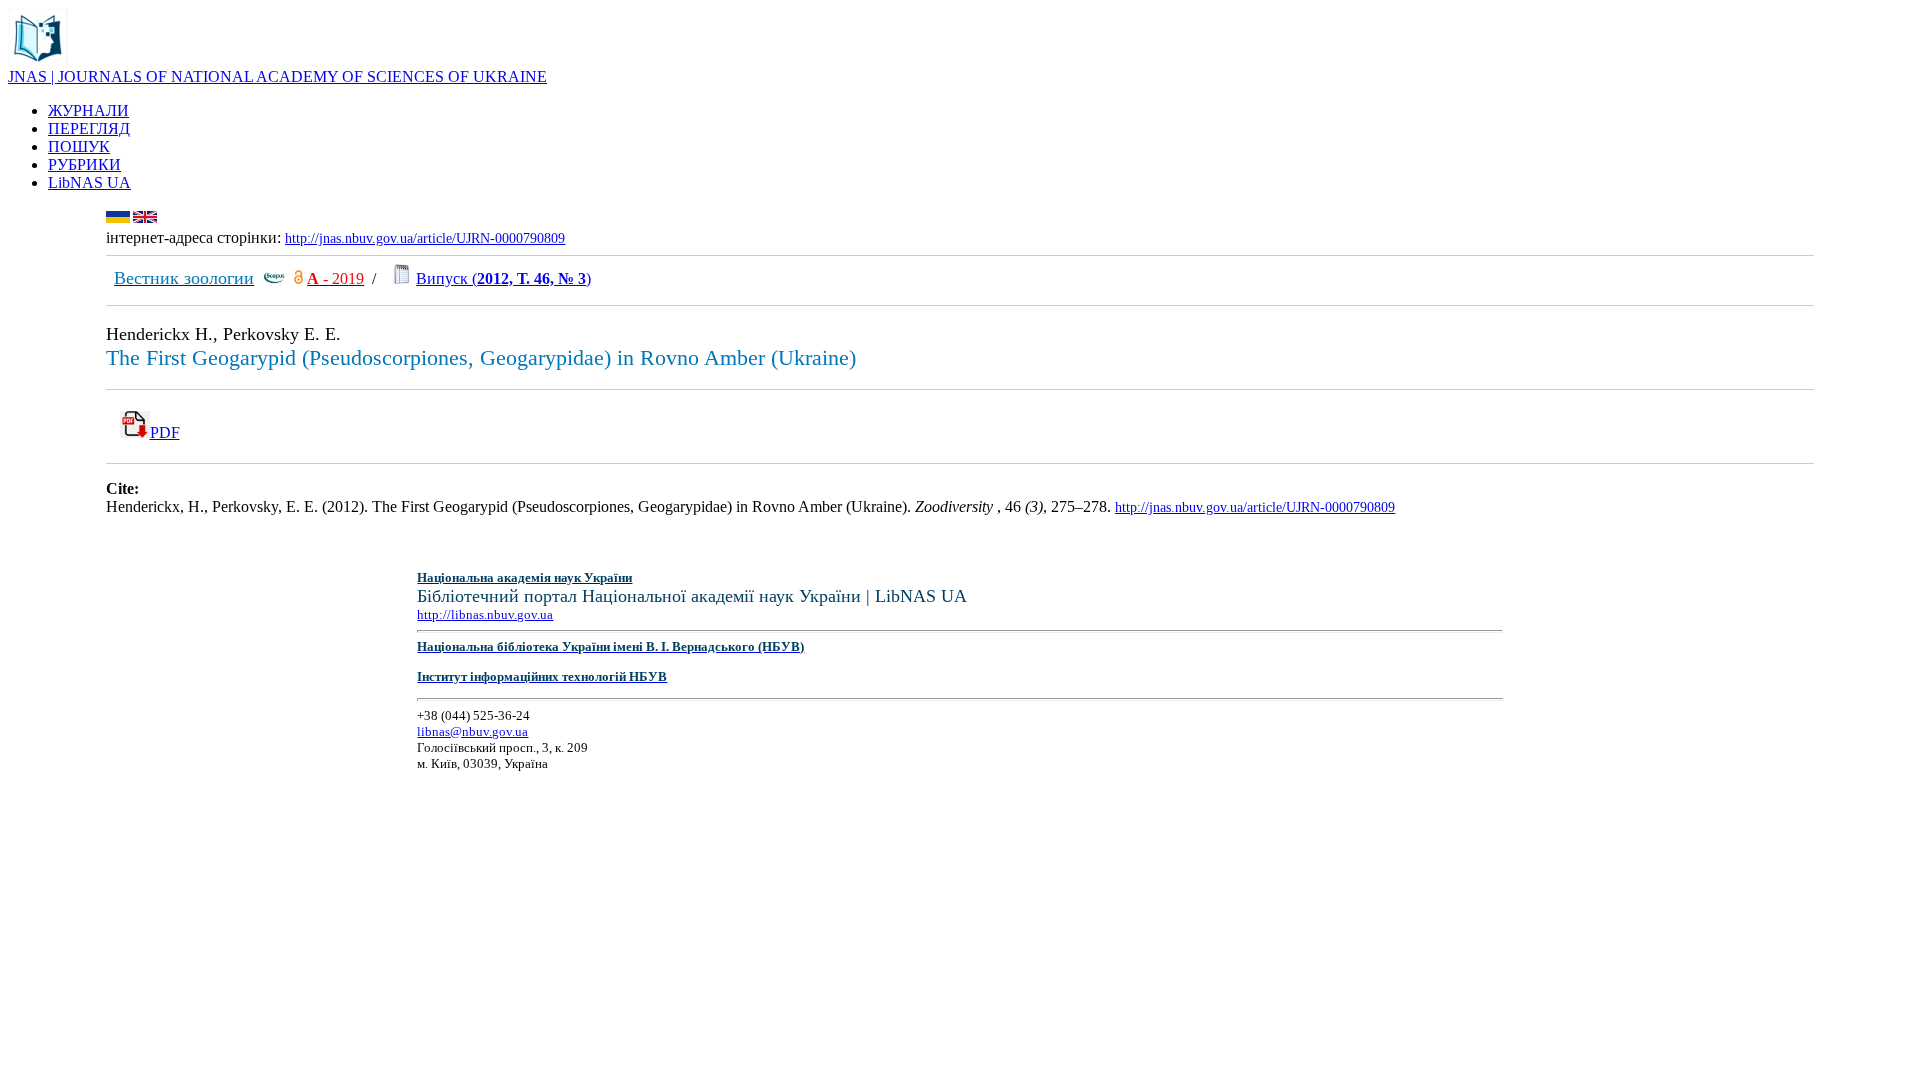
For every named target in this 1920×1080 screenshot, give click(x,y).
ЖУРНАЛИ (88, 110)
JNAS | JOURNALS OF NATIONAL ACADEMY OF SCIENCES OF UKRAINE (277, 76)
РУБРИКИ (84, 164)
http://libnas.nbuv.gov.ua (485, 614)
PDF (165, 432)
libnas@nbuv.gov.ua (472, 731)
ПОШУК (79, 146)
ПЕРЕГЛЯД (89, 128)
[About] (38, 62)
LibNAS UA (89, 182)
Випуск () (503, 278)
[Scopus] (274, 278)
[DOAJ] (298, 278)
